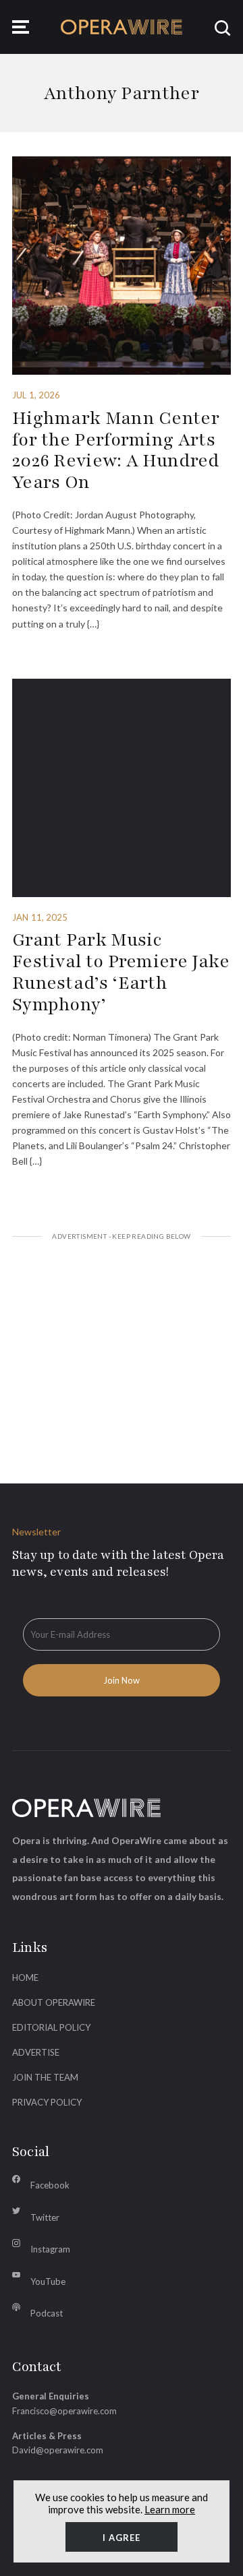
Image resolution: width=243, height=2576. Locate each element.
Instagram (50, 2249)
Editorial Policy (51, 2027)
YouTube (48, 2281)
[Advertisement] (122, 1345)
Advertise (36, 2052)
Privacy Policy (47, 2102)
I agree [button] (122, 2538)
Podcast (47, 2313)
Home (25, 1977)
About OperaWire (54, 2002)
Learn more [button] (170, 2509)
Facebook (50, 2185)
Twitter (45, 2217)
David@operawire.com (58, 2450)
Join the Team (45, 2077)
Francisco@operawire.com (64, 2411)
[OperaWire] (122, 27)
